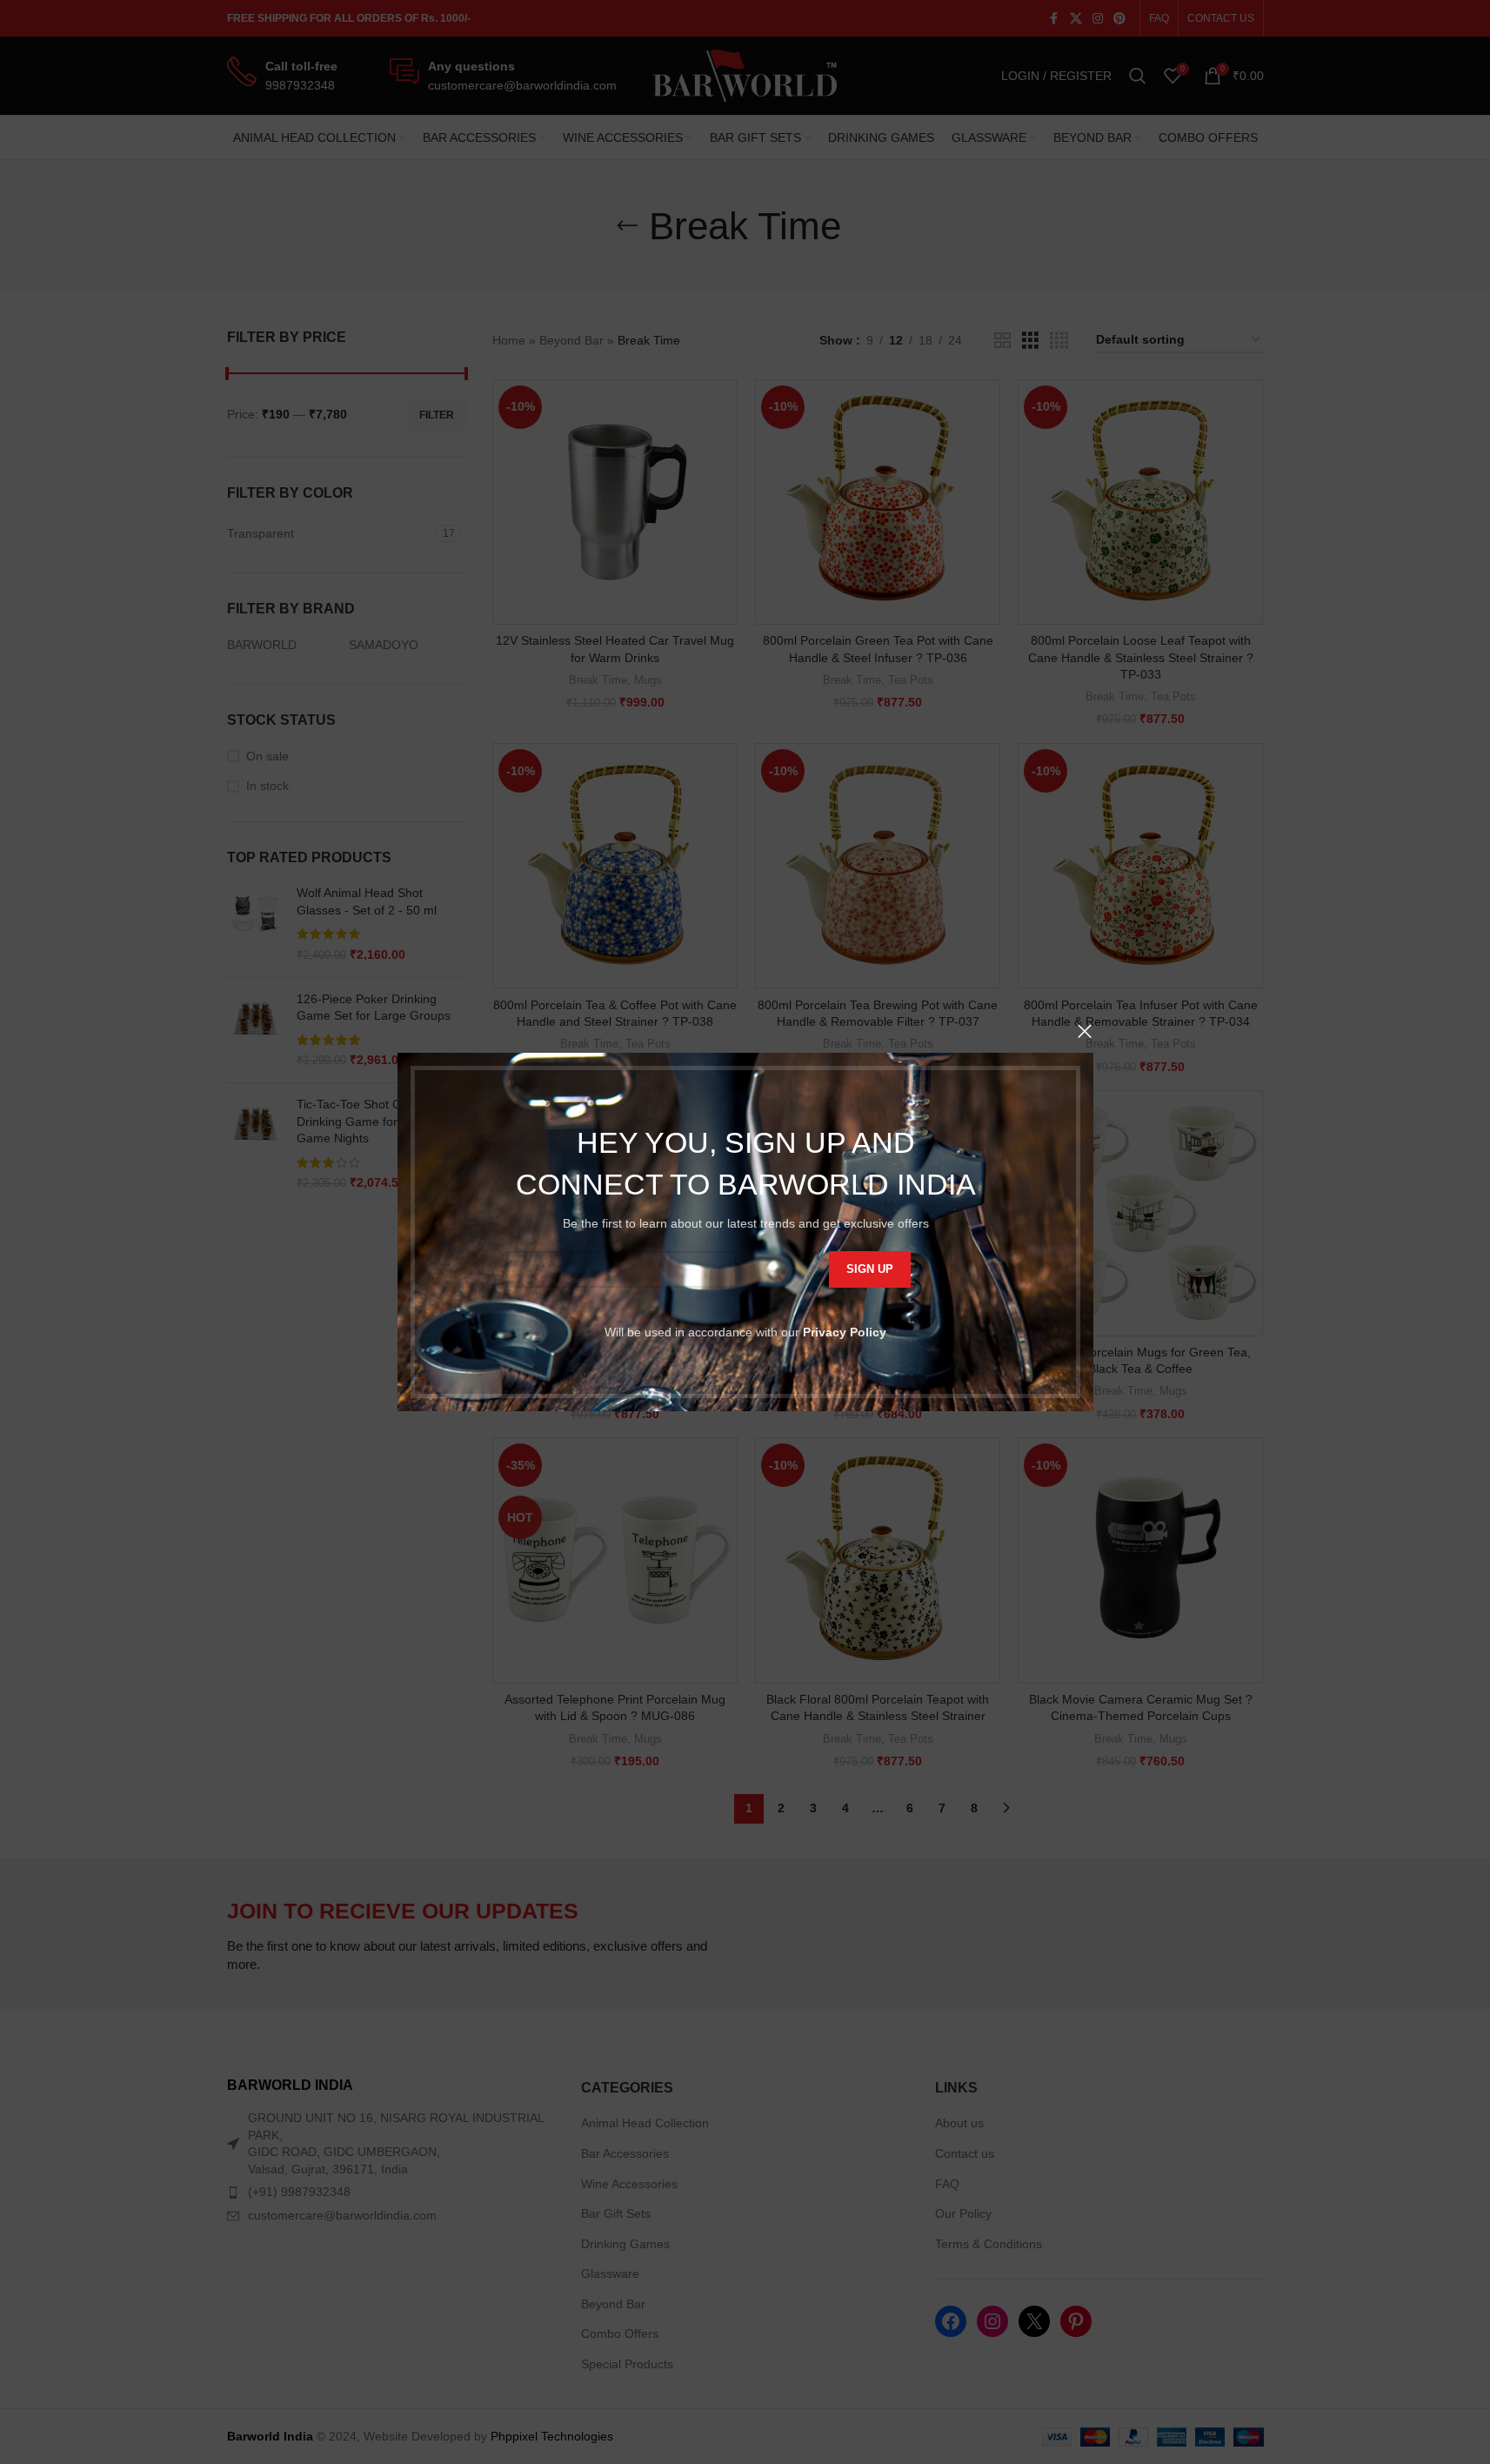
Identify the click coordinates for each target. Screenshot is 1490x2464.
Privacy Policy (845, 1332)
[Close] (1085, 1031)
